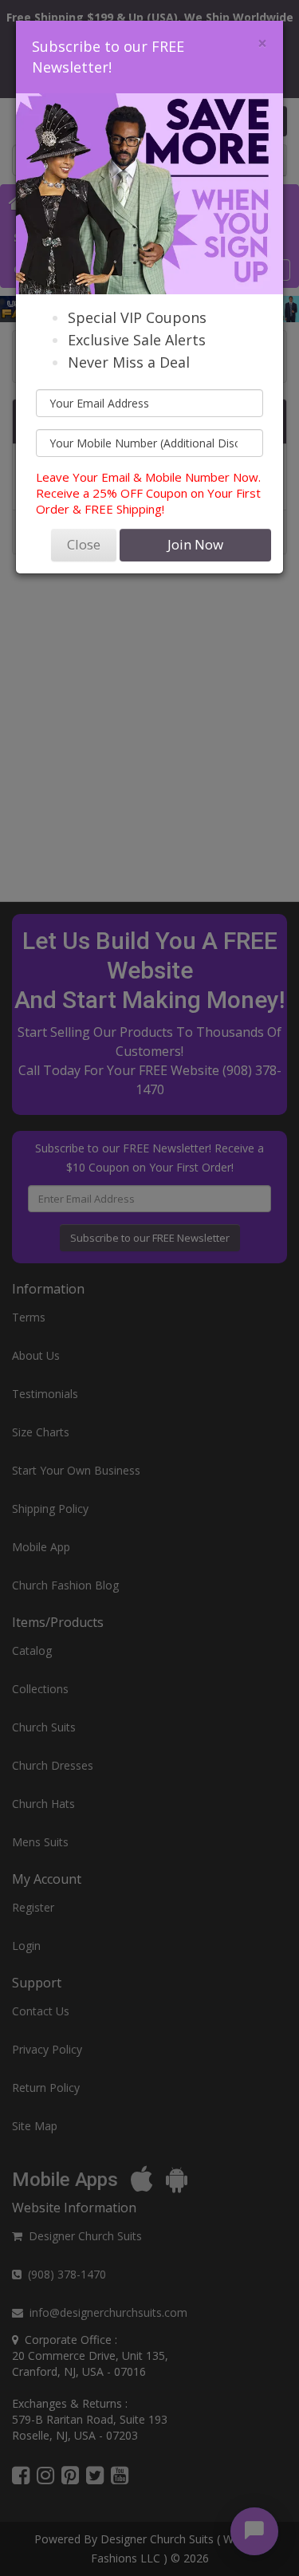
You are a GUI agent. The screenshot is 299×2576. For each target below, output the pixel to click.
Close (84, 544)
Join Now (195, 544)
